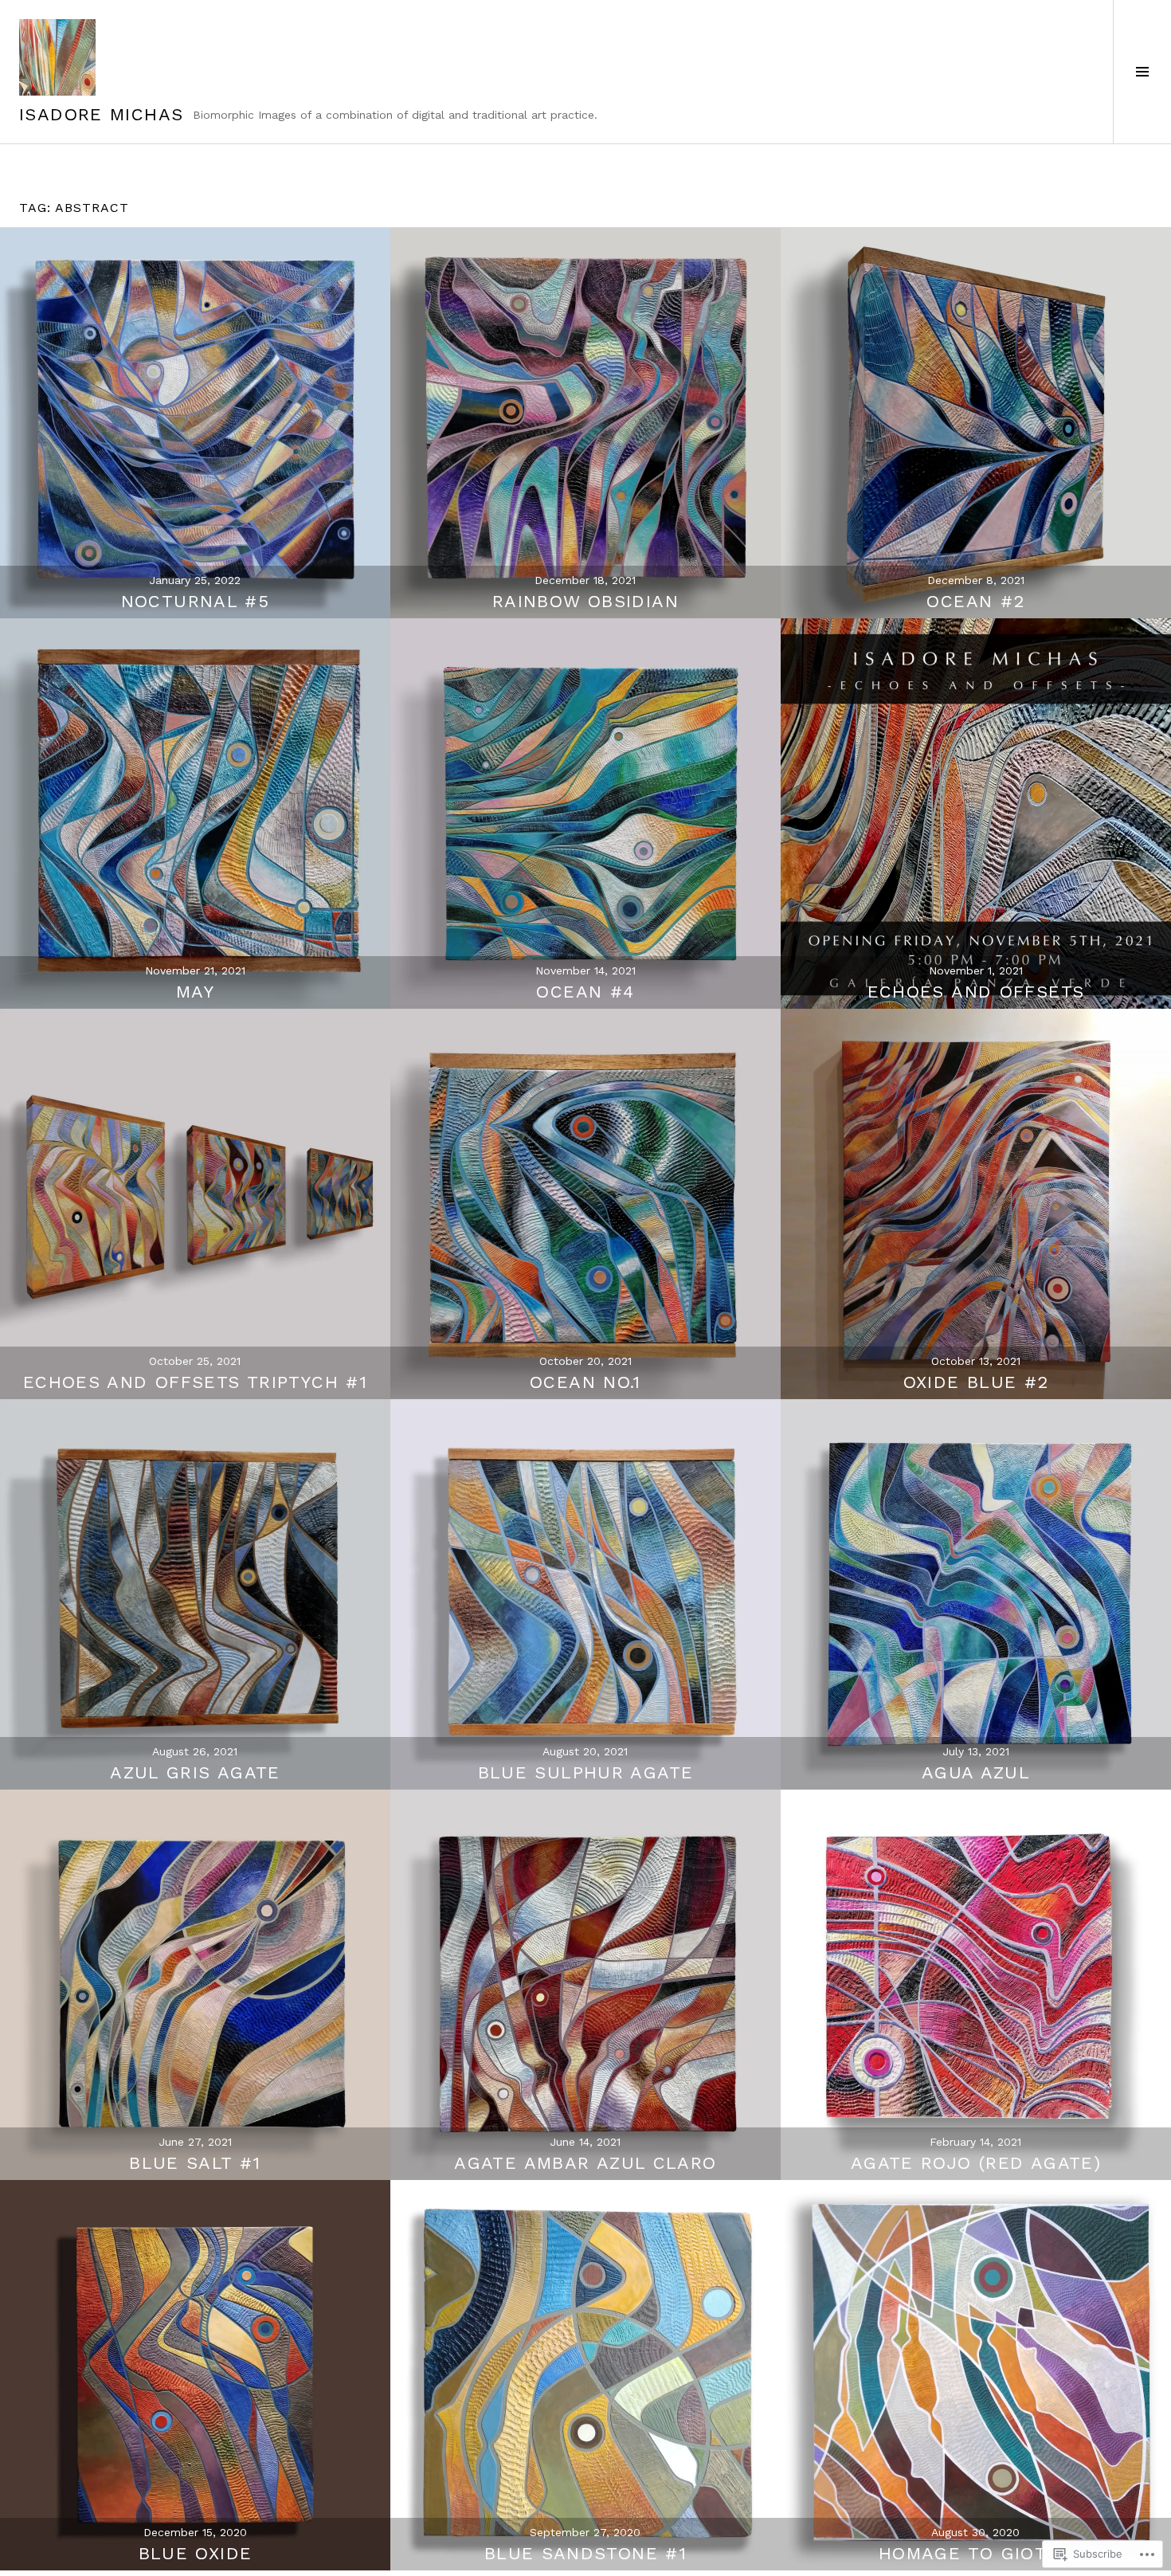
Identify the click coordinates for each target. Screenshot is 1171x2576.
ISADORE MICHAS (101, 114)
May (195, 992)
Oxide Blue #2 (976, 1382)
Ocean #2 (975, 601)
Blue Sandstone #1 (585, 2553)
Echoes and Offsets (976, 992)
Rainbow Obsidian (585, 601)
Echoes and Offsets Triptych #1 (195, 1382)
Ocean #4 (585, 992)
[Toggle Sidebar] (1142, 72)
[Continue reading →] (195, 423)
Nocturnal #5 (196, 601)
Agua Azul (976, 1772)
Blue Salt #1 (195, 2163)
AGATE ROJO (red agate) (976, 2163)
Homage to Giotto (976, 2553)
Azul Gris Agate (195, 1772)
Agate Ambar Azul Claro (585, 2163)
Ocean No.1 (585, 1382)
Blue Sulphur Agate (586, 1772)
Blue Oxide (196, 2553)
